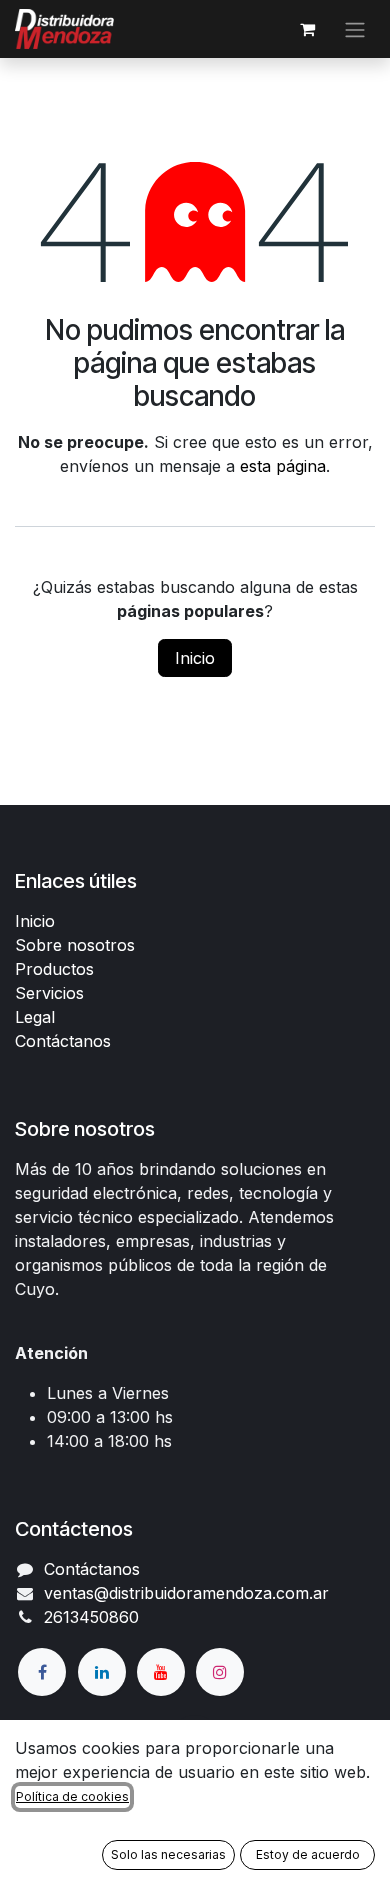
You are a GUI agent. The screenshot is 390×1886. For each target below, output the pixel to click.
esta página (283, 466)
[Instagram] (220, 1672)
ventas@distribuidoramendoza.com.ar (186, 1593)
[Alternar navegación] (355, 29)
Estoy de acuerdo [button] (308, 1854)
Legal (35, 1017)
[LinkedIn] (102, 1672)
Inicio (195, 658)
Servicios (49, 993)
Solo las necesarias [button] (168, 1854)
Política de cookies (72, 1796)
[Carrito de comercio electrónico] (307, 29)
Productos (54, 969)
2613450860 (91, 1617)
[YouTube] (161, 1672)
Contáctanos (63, 1041)
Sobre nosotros (75, 945)
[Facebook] (42, 1672)
